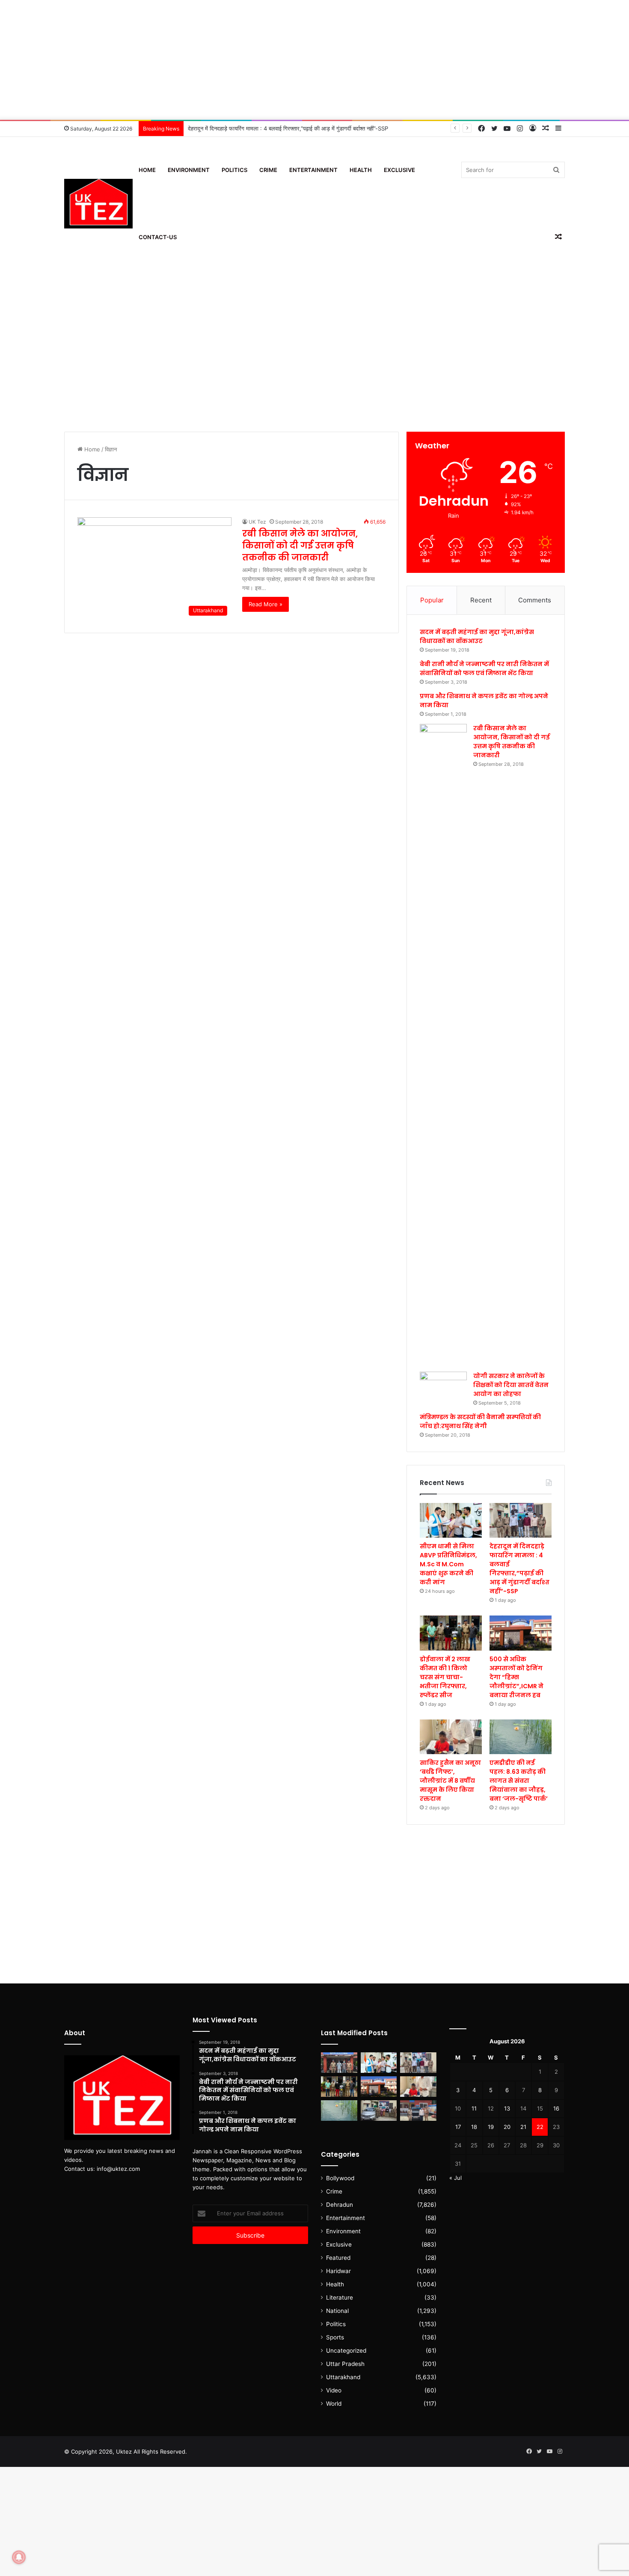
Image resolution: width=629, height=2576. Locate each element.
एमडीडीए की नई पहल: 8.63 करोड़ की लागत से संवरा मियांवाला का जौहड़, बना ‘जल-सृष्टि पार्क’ (519, 1781)
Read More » (266, 604)
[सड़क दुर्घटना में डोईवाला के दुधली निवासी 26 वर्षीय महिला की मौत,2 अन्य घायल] (339, 2063)
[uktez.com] (98, 204)
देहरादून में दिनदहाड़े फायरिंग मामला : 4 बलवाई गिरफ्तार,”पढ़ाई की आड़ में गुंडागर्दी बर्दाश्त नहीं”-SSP (519, 1569)
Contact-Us (158, 237)
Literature (340, 2297)
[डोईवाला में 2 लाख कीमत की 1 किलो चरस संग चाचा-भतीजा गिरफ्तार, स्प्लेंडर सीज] (451, 1633)
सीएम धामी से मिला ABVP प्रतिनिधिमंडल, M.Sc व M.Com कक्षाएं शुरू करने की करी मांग (448, 1564)
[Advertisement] (314, 60)
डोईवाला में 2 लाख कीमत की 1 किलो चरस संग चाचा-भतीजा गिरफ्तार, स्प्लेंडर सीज (445, 1677)
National (337, 2311)
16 (556, 2108)
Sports (335, 2337)
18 (474, 2127)
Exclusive (399, 170)
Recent (481, 600)
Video (334, 2390)
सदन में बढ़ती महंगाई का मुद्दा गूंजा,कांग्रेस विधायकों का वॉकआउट (477, 636)
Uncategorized (346, 2351)
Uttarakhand (343, 2377)
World (334, 2404)
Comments (535, 600)
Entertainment (313, 170)
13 (507, 2108)
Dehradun (340, 2205)
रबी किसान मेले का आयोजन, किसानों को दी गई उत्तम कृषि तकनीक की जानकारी (300, 545)
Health (361, 170)
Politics (234, 170)
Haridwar (338, 2271)
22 (540, 2127)
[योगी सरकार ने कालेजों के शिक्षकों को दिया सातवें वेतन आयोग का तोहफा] (443, 1385)
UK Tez (257, 522)
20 (507, 2127)
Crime (268, 170)
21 (523, 2127)
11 (474, 2108)
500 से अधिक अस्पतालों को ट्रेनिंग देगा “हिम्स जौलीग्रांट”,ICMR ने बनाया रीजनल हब (516, 1677)
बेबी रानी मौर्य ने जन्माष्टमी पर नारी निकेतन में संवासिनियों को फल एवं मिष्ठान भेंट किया (484, 668)
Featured (338, 2258)
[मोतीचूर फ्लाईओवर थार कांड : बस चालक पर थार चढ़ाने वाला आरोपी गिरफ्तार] (418, 2111)
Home (147, 170)
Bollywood (340, 2178)
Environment (189, 170)
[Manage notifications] (19, 2557)
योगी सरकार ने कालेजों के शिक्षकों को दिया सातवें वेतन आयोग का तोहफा (511, 1385)
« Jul (455, 2178)
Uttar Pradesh (345, 2364)
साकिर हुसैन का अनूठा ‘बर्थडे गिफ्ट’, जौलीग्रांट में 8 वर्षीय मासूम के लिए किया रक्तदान (450, 1781)
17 (458, 2127)
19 (491, 2127)
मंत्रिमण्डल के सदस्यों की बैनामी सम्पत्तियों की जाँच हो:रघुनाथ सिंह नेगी (480, 1421)
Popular (432, 600)
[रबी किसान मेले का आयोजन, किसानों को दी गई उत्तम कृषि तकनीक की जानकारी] (443, 1045)
